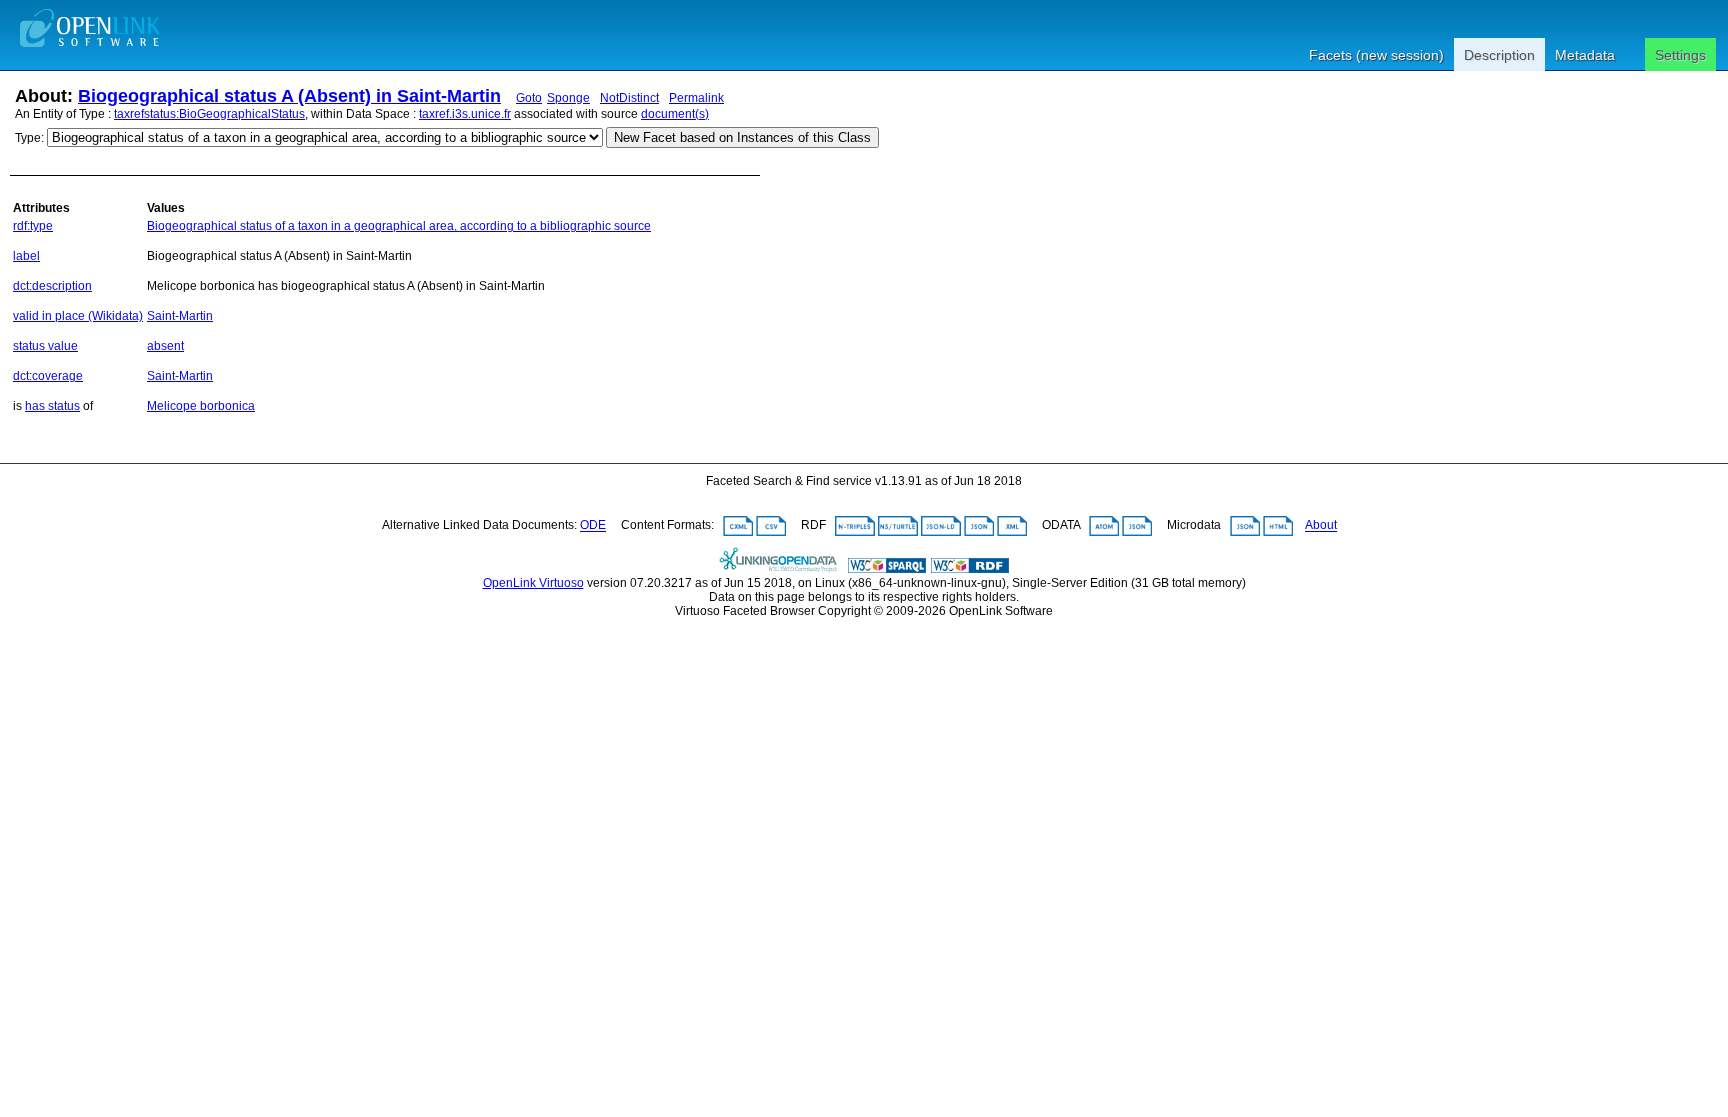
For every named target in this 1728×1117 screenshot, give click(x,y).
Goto (529, 98)
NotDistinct (629, 98)
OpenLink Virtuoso (533, 583)
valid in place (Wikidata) (78, 316)
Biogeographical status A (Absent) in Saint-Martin (289, 96)
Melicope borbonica (201, 406)
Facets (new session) (1376, 55)
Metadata (1585, 55)
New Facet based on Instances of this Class (742, 137)
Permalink (696, 98)
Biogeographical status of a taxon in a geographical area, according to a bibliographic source (399, 226)
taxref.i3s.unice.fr (465, 114)
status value (45, 346)
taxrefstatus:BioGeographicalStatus (209, 114)
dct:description (52, 286)
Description (1499, 55)
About (1321, 526)
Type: (29, 138)
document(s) (675, 114)
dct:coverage (48, 376)
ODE (593, 526)
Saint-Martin (180, 316)
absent (165, 346)
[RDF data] (970, 569)
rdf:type (33, 226)
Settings (1680, 55)
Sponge (568, 98)
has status (52, 406)
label (26, 256)
